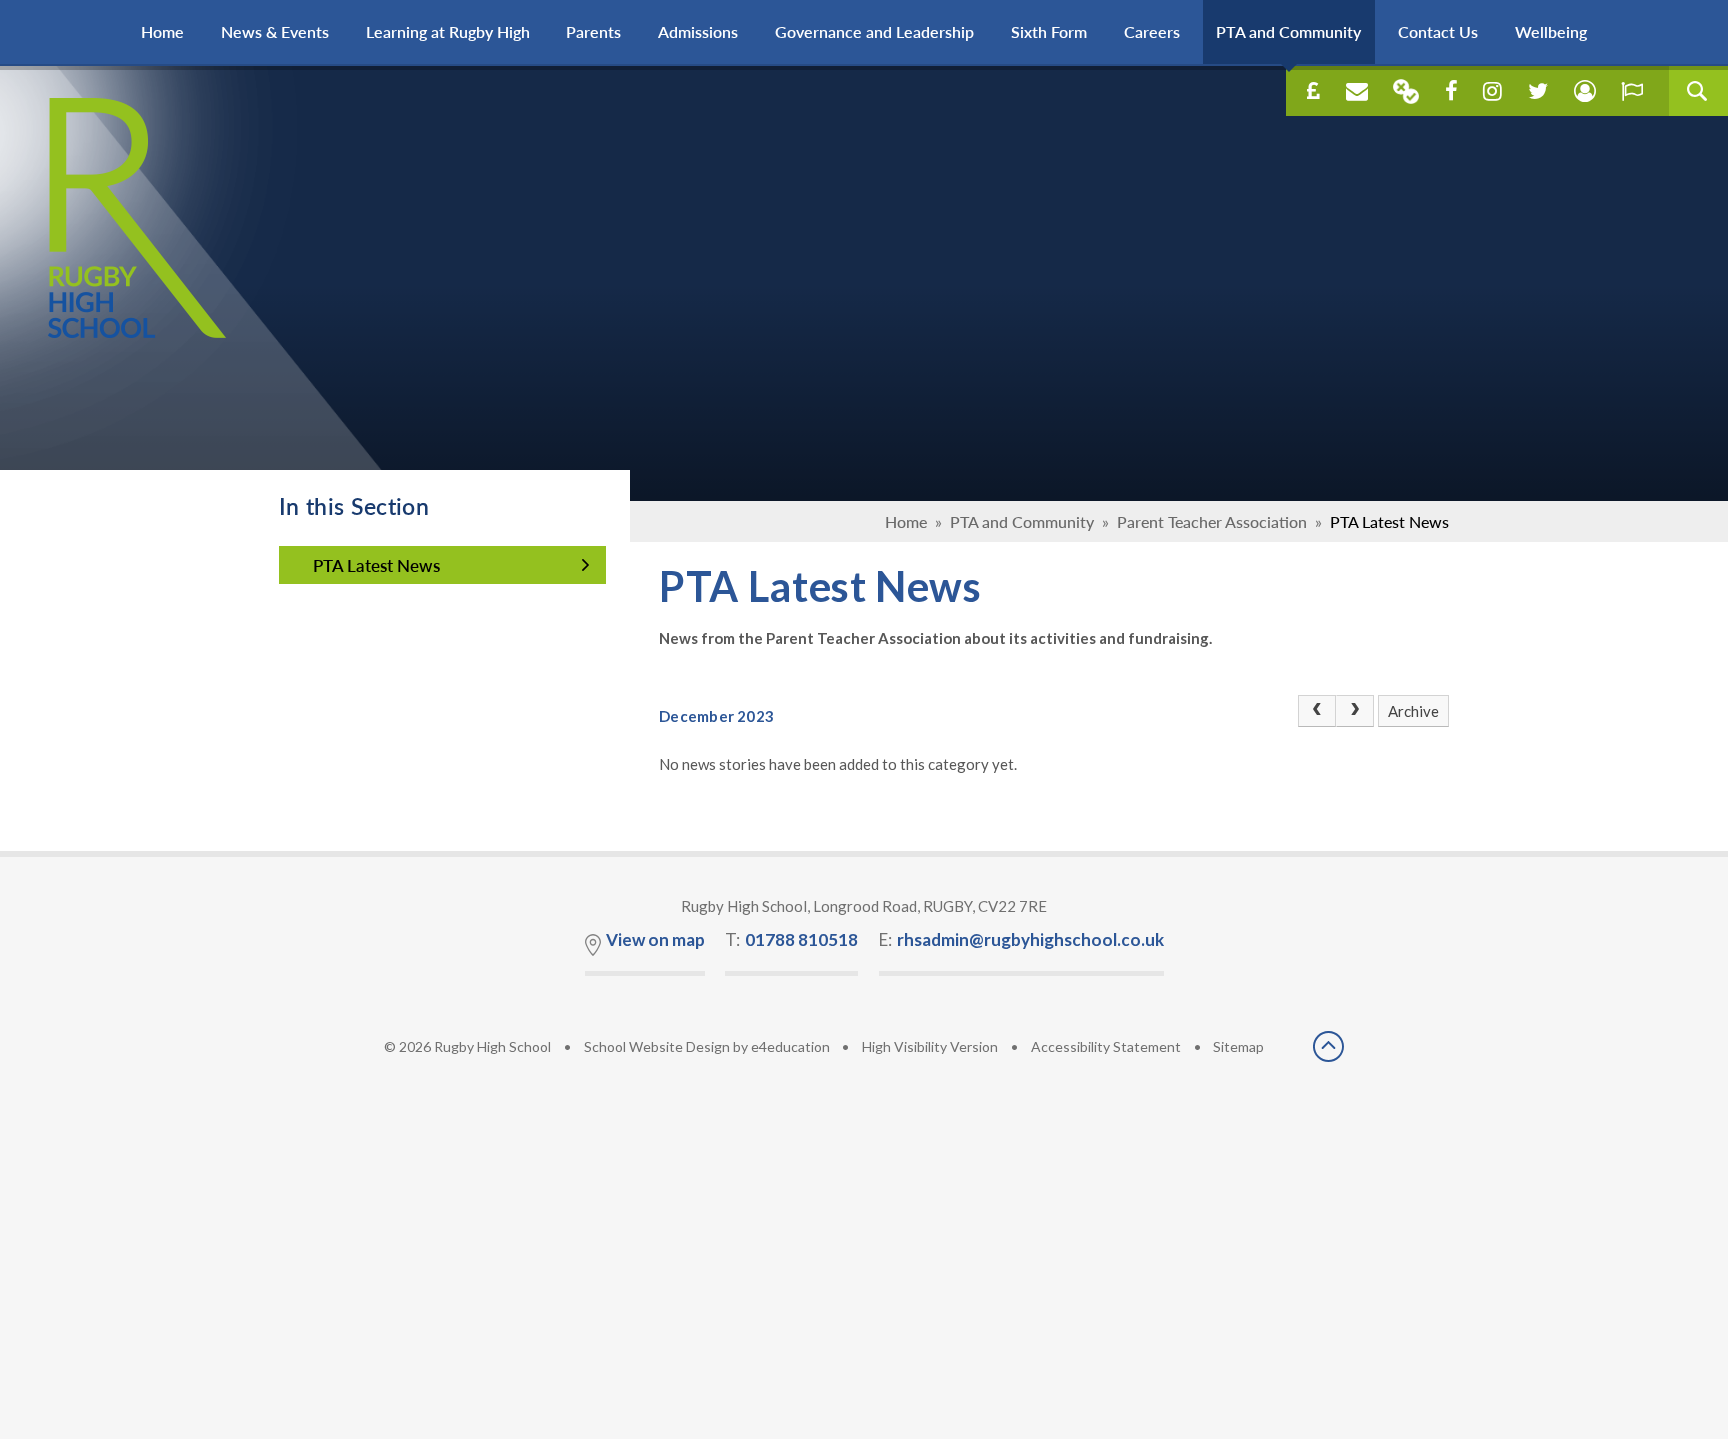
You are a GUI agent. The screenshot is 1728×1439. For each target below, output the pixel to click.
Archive (1413, 711)
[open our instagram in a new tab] (1492, 91)
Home (906, 521)
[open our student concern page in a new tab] (1585, 91)
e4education (790, 1046)
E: (1021, 939)
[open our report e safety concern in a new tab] (1632, 91)
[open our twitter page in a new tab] (1538, 91)
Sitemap (1238, 1046)
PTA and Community (1022, 521)
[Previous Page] (1317, 711)
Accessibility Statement (1106, 1046)
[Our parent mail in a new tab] (1406, 91)
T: (791, 939)
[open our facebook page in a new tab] (1451, 91)
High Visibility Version (930, 1046)
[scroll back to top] (1328, 1048)
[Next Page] (1355, 711)
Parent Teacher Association (1212, 521)
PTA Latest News (1389, 521)
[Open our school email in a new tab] (1357, 91)
